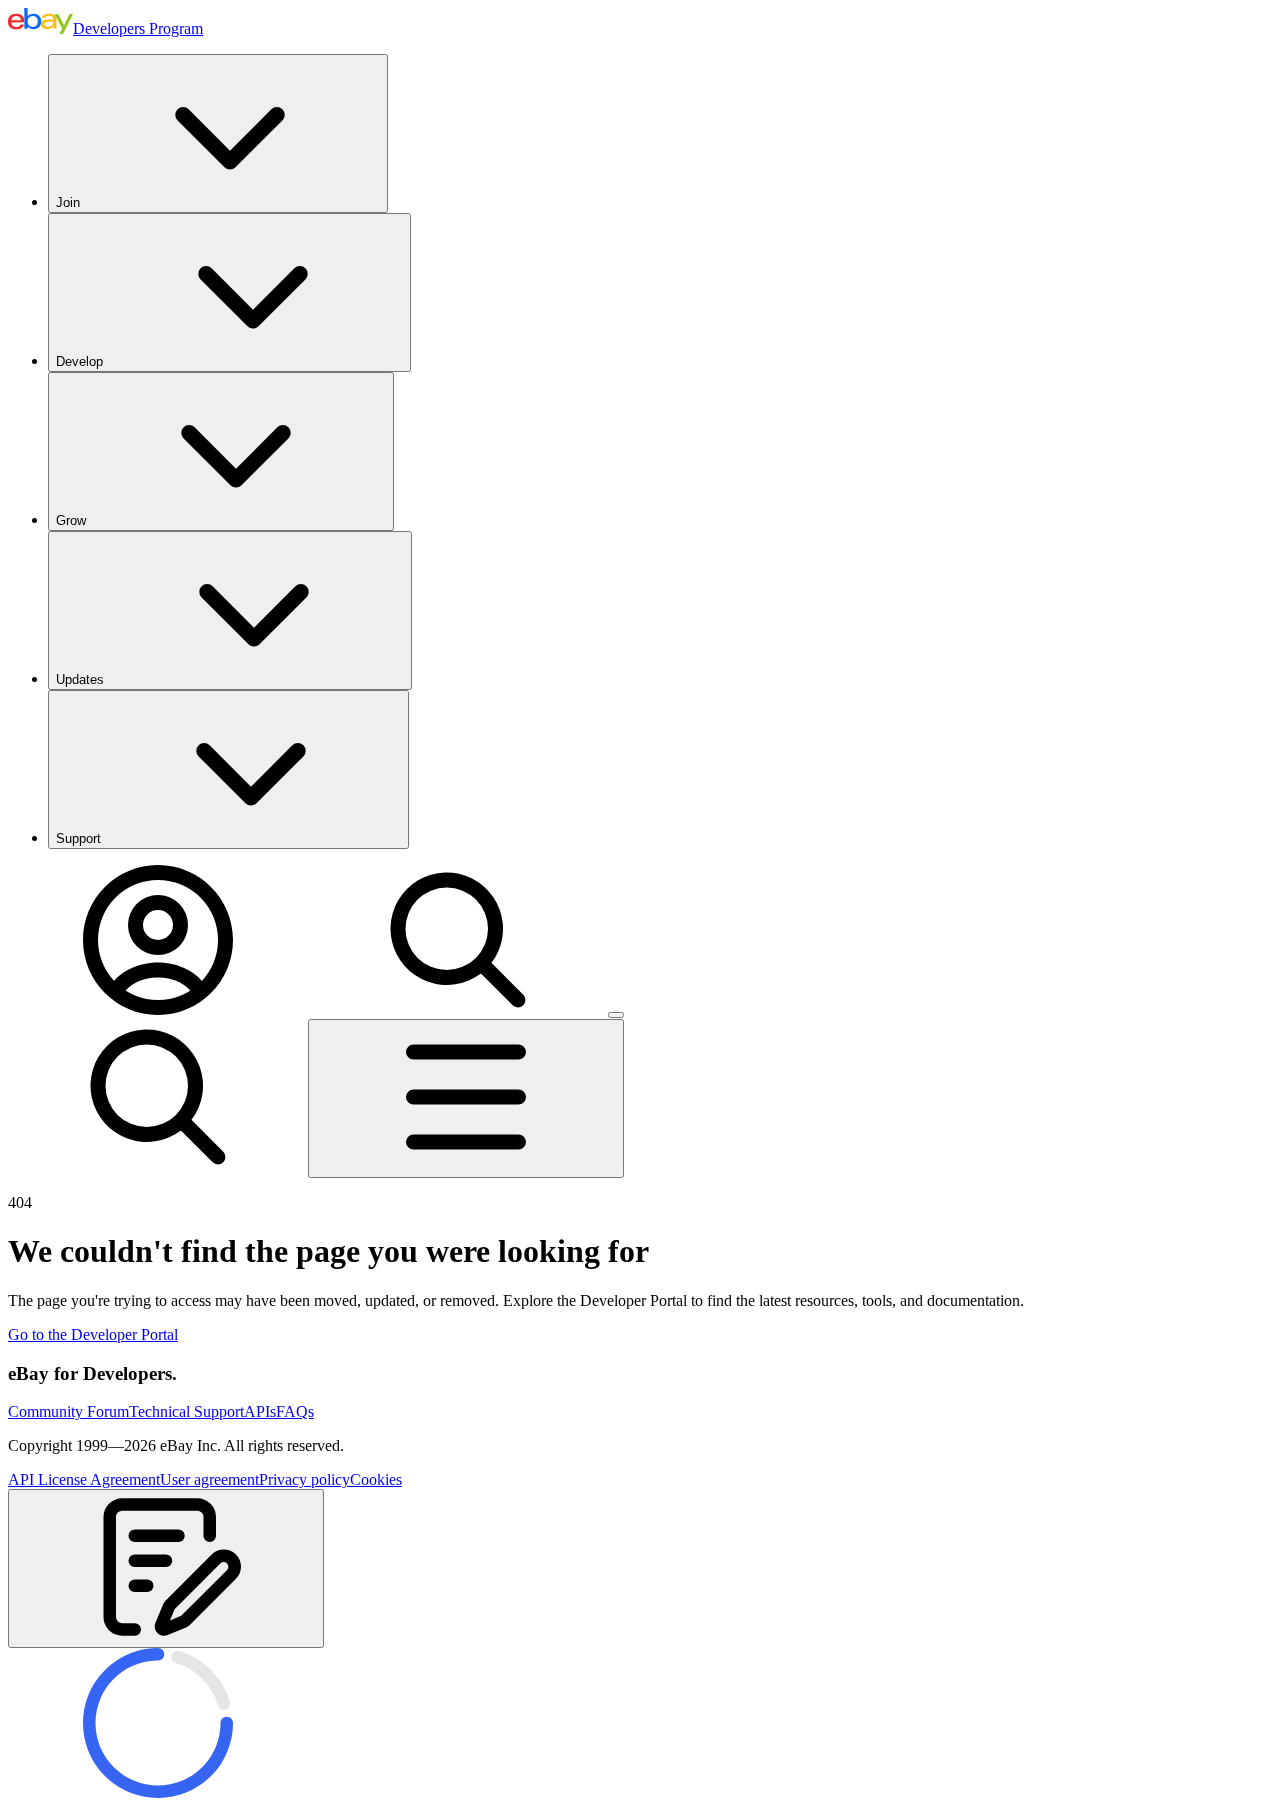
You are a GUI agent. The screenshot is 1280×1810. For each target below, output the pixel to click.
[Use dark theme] (616, 1015)
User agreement (209, 1479)
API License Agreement (84, 1479)
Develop (79, 361)
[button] (166, 1568)
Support (78, 838)
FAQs (295, 1411)
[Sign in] (158, 1009)
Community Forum (68, 1411)
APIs (260, 1411)
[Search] (458, 1009)
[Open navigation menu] (466, 1098)
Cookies (376, 1479)
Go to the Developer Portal (93, 1334)
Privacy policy (304, 1479)
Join (68, 202)
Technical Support (186, 1411)
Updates (80, 679)
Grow (71, 520)
